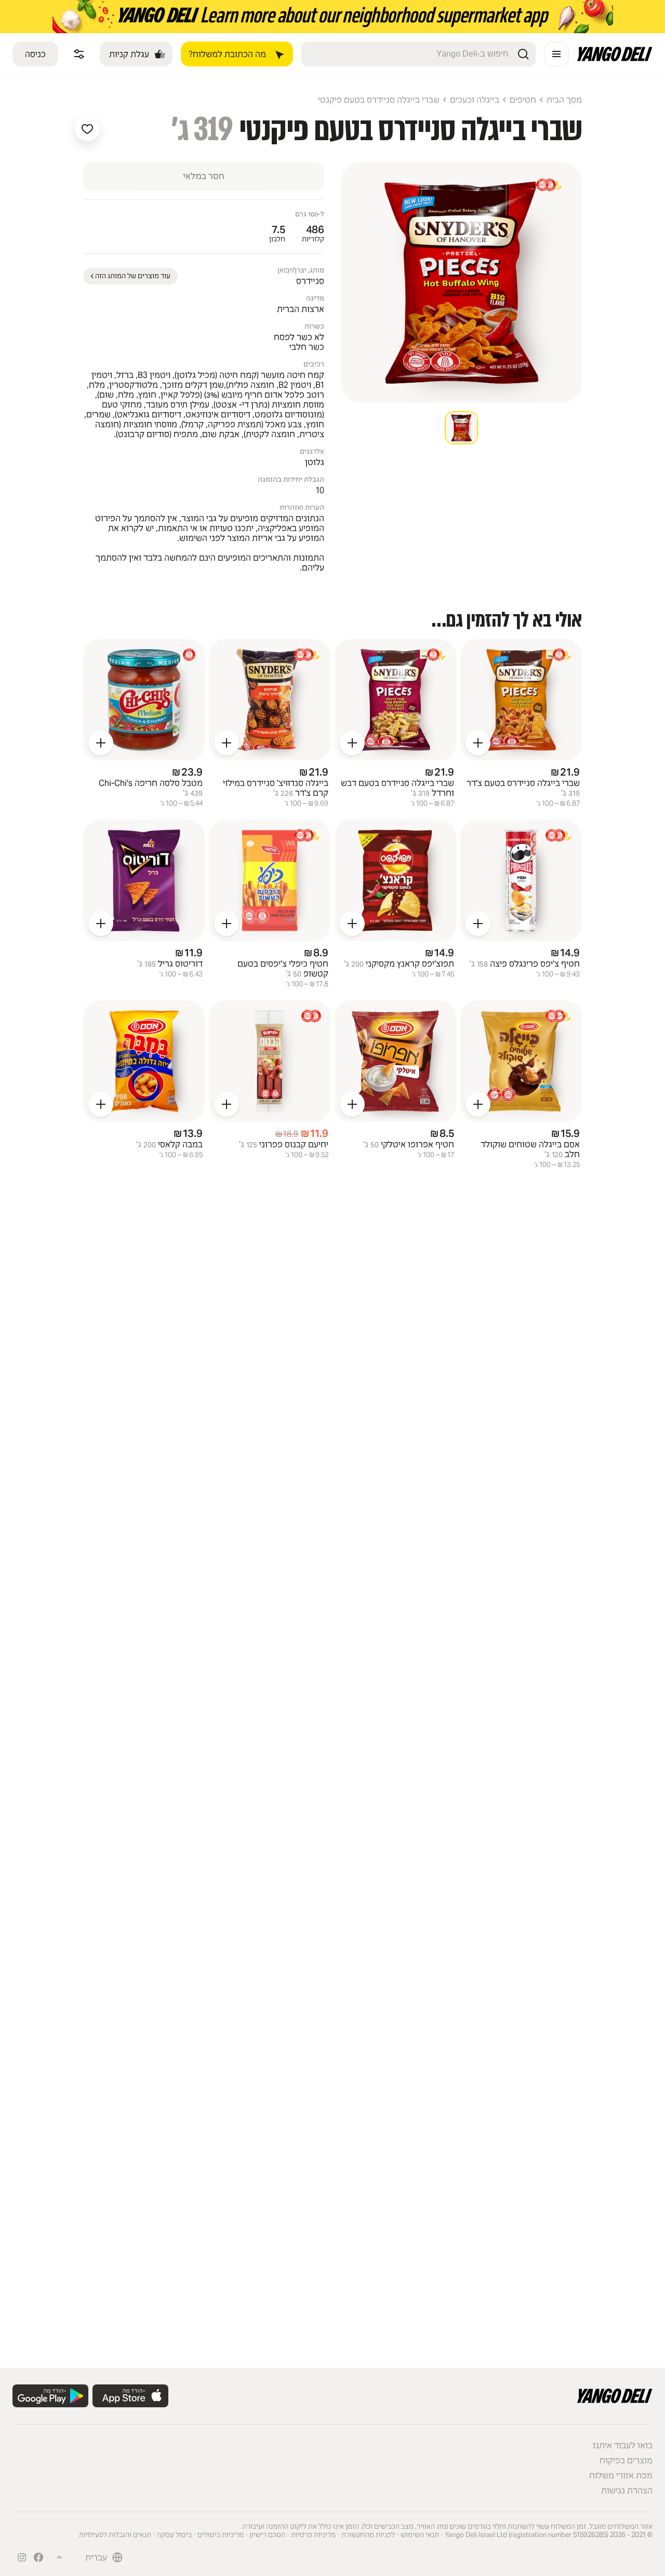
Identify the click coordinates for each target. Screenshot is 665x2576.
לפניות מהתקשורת (368, 2535)
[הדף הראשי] (615, 58)
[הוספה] (478, 743)
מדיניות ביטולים (221, 2535)
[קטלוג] (556, 54)
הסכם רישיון (267, 2535)
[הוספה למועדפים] (87, 129)
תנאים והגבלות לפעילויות (115, 2535)
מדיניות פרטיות (313, 2535)
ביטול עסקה (174, 2535)
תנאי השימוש (420, 2535)
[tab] (461, 428)
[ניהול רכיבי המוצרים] (79, 54)
